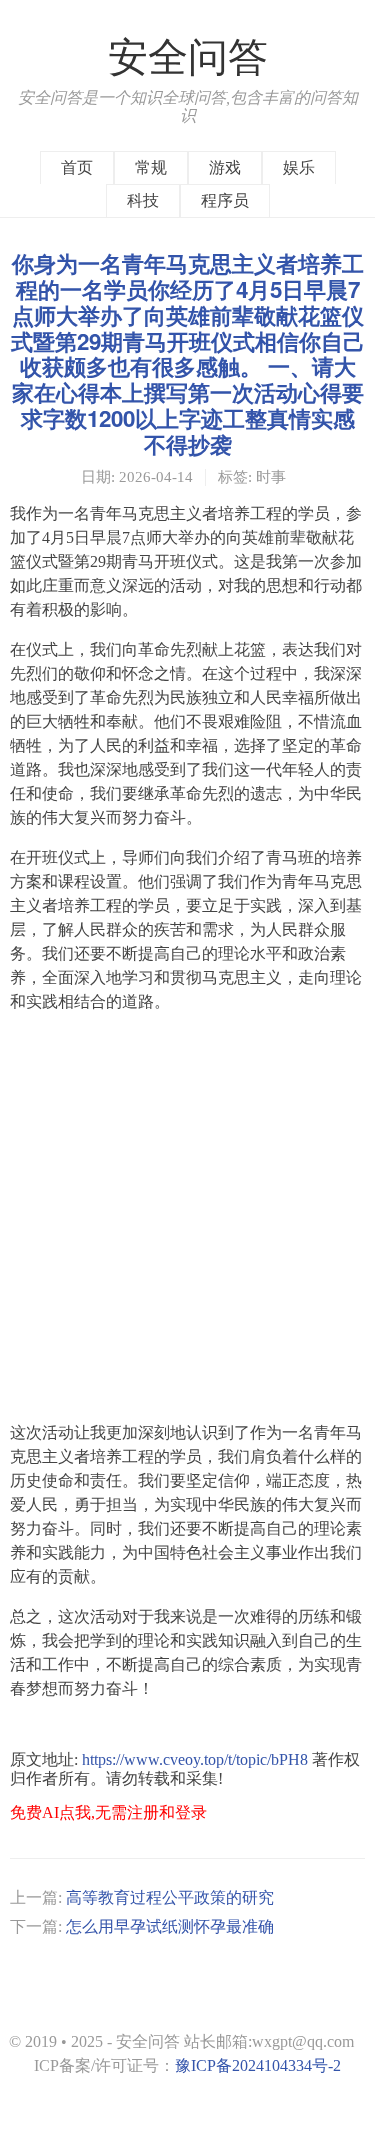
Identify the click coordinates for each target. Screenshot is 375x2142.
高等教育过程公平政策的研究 (170, 1897)
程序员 (225, 200)
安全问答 (188, 57)
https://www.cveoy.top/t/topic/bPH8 (195, 1759)
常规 (151, 167)
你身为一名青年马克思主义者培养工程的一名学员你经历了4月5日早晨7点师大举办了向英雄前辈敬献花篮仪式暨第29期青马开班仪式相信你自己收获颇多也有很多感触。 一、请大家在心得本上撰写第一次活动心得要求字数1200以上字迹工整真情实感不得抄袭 (188, 353)
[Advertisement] (187, 1217)
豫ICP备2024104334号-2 (258, 2065)
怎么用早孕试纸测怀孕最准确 (170, 1926)
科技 (143, 200)
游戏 (225, 167)
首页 (77, 167)
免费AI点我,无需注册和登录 (108, 1812)
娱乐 (299, 167)
